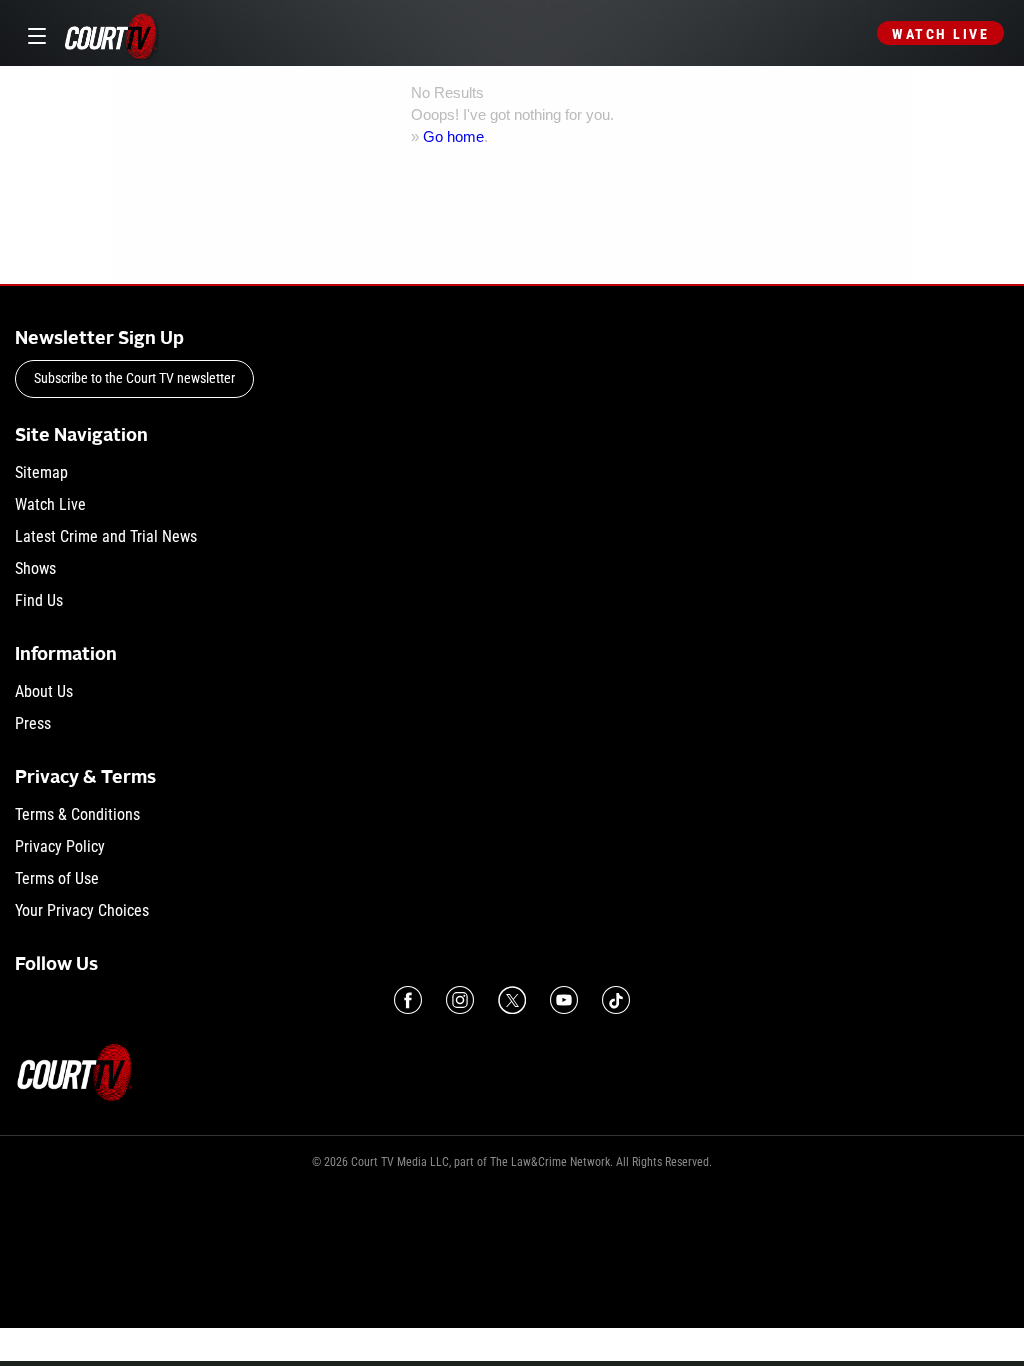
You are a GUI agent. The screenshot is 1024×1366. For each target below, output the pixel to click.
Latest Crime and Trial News (106, 536)
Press (33, 723)
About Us (44, 691)
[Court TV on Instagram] (460, 1000)
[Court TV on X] (512, 1000)
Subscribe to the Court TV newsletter (134, 378)
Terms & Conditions (77, 814)
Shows (35, 568)
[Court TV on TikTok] (616, 1000)
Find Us (39, 600)
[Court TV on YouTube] (564, 1000)
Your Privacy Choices (82, 910)
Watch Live (940, 34)
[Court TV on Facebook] (408, 1000)
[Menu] (33, 33)
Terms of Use (57, 878)
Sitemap (41, 472)
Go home (453, 136)
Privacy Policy (60, 846)
